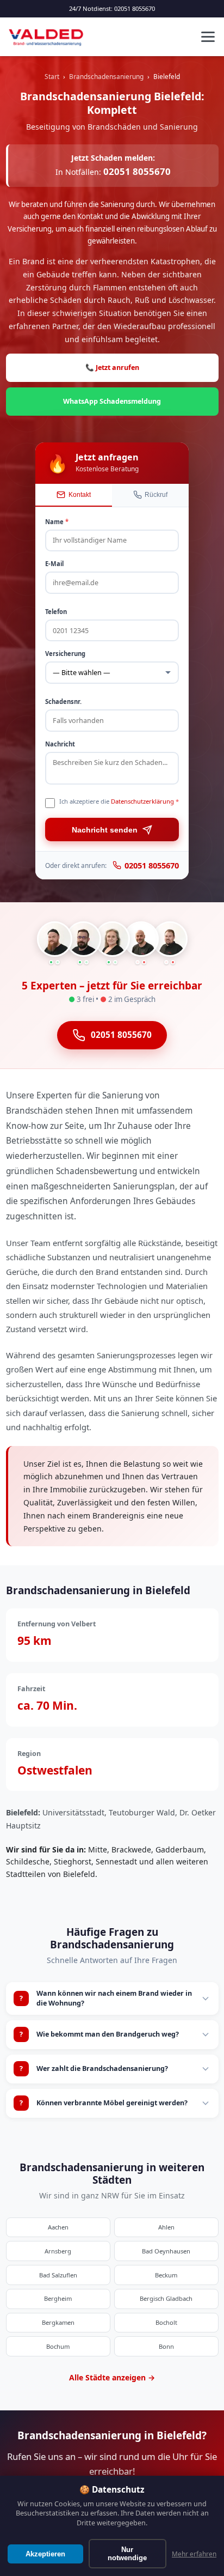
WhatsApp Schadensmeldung (112, 401)
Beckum (166, 2275)
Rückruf (156, 495)
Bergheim (58, 2298)
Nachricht (60, 744)
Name (57, 522)
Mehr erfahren (194, 2554)
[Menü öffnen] (208, 37)
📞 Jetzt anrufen (112, 367)
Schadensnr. (63, 701)
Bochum (58, 2346)
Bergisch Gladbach (166, 2298)
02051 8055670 (135, 8)
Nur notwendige (127, 2554)
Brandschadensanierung (106, 76)
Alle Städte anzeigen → (112, 2377)
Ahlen (166, 2227)
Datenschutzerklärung (142, 801)
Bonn (166, 2346)
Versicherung (65, 654)
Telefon (56, 612)
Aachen (58, 2227)
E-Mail (54, 564)
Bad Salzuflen (58, 2275)
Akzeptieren (45, 2554)
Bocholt (166, 2322)
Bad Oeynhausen (166, 2251)
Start (52, 76)
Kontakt (80, 495)
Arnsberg (58, 2251)
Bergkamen (58, 2322)
